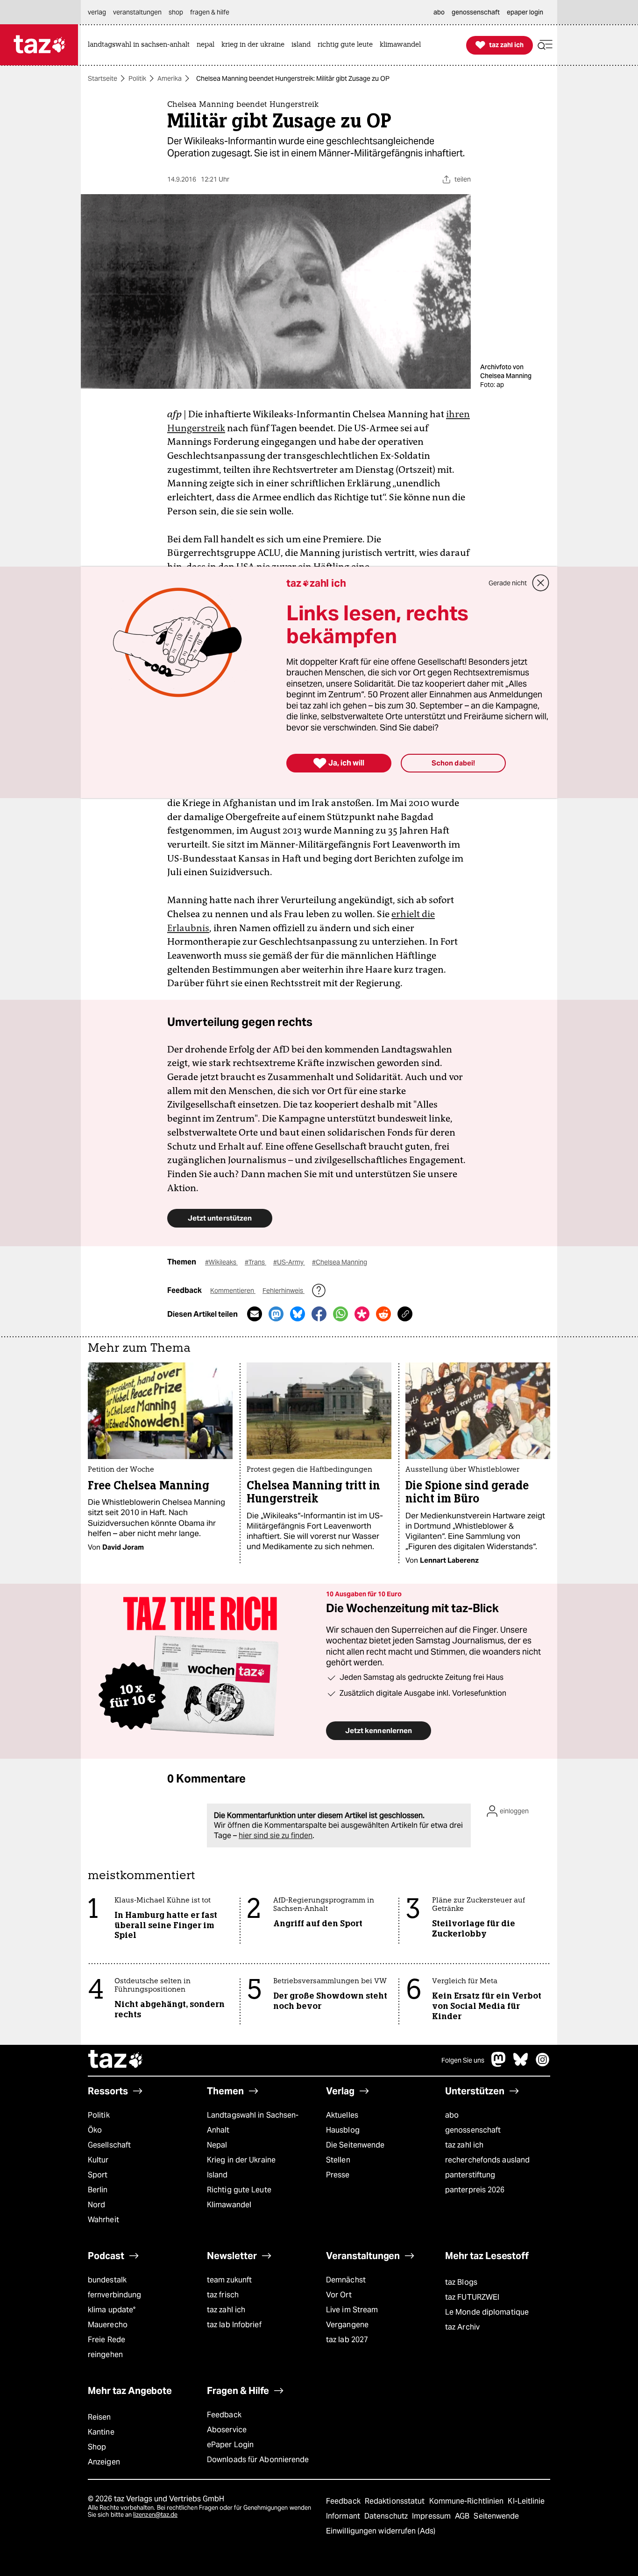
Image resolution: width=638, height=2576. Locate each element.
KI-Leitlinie (526, 2501)
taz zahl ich (464, 2145)
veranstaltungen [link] (137, 12)
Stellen (338, 2160)
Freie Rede (106, 2340)
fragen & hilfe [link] (210, 12)
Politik (137, 78)
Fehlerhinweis (284, 1291)
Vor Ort (339, 2295)
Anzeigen (104, 2462)
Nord (96, 2205)
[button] (545, 45)
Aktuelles (342, 2115)
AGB (463, 2516)
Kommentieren (233, 1291)
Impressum (432, 2516)
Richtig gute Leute (239, 2190)
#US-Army (289, 1262)
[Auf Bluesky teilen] (298, 1314)
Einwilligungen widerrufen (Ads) (381, 2531)
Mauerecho (108, 2325)
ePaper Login (230, 2445)
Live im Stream (352, 2310)
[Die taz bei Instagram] (543, 2064)
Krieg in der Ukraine (241, 2160)
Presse (338, 2175)
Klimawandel (229, 2205)
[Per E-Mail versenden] (255, 1314)
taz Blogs (461, 2282)
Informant (344, 2516)
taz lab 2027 (347, 2340)
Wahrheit (103, 2220)
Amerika (170, 78)
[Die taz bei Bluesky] (521, 2064)
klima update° (112, 2310)
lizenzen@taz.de (155, 2515)
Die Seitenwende (355, 2145)
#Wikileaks (221, 1262)
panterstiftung (470, 2175)
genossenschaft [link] (476, 12)
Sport (98, 2175)
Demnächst (346, 2280)
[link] (141, 45)
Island (217, 2175)
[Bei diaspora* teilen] (362, 1314)
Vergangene (347, 2325)
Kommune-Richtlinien (468, 2501)
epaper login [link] (525, 12)
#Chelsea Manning (340, 1262)
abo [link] (439, 12)
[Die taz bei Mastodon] (499, 2064)
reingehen (105, 2355)
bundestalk (107, 2280)
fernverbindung (114, 2295)
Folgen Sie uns (463, 2060)
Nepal (217, 2145)
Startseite (103, 78)
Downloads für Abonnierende (258, 2460)
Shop (97, 2447)
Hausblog (343, 2130)
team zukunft (229, 2280)
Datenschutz (387, 2516)
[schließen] (541, 583)
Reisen (99, 2417)
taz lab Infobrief (234, 2325)
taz (116, 2060)
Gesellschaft (109, 2145)
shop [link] (176, 12)
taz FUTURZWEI (472, 2297)
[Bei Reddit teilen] (383, 1314)
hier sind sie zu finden (276, 1835)
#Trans (255, 1262)
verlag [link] (97, 12)
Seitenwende (496, 2516)
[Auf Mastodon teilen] (276, 1314)
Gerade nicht (508, 583)
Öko (95, 2130)
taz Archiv (462, 2327)
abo (452, 2115)
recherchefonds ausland (487, 2160)
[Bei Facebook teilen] (319, 1314)
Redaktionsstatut (396, 2501)
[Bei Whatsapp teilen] (340, 1314)
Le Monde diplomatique (487, 2312)
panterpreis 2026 (475, 2190)
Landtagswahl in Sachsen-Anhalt (253, 2123)
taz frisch (223, 2295)
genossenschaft (473, 2130)
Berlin (98, 2190)
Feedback (224, 2415)
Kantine (101, 2432)
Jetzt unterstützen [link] (220, 1218)
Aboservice (227, 2430)
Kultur (98, 2160)
